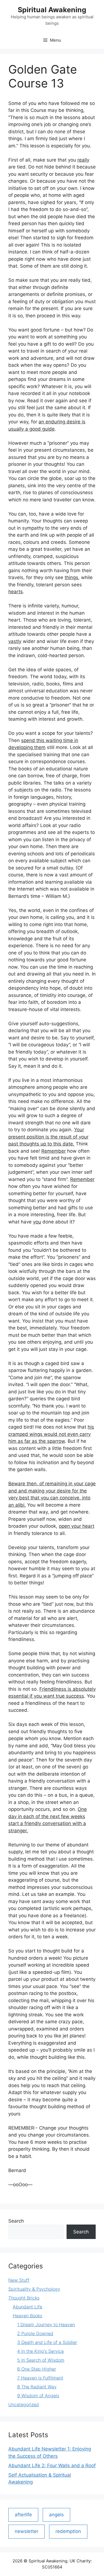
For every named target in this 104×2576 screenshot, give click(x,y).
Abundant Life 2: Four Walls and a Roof (52, 2466)
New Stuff (19, 2280)
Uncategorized (24, 2404)
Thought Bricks (24, 2298)
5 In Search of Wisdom (41, 2360)
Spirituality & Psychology (34, 2289)
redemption (68, 2531)
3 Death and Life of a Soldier (47, 2342)
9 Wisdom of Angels (38, 2396)
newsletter (26, 2531)
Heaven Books (27, 2316)
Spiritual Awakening (52, 10)
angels (56, 2515)
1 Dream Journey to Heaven (46, 2324)
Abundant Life (27, 2307)
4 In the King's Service (40, 2351)
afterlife (23, 2515)
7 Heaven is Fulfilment (40, 2378)
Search (16, 2221)
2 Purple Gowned (35, 2333)
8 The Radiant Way (37, 2387)
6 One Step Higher (37, 2369)
